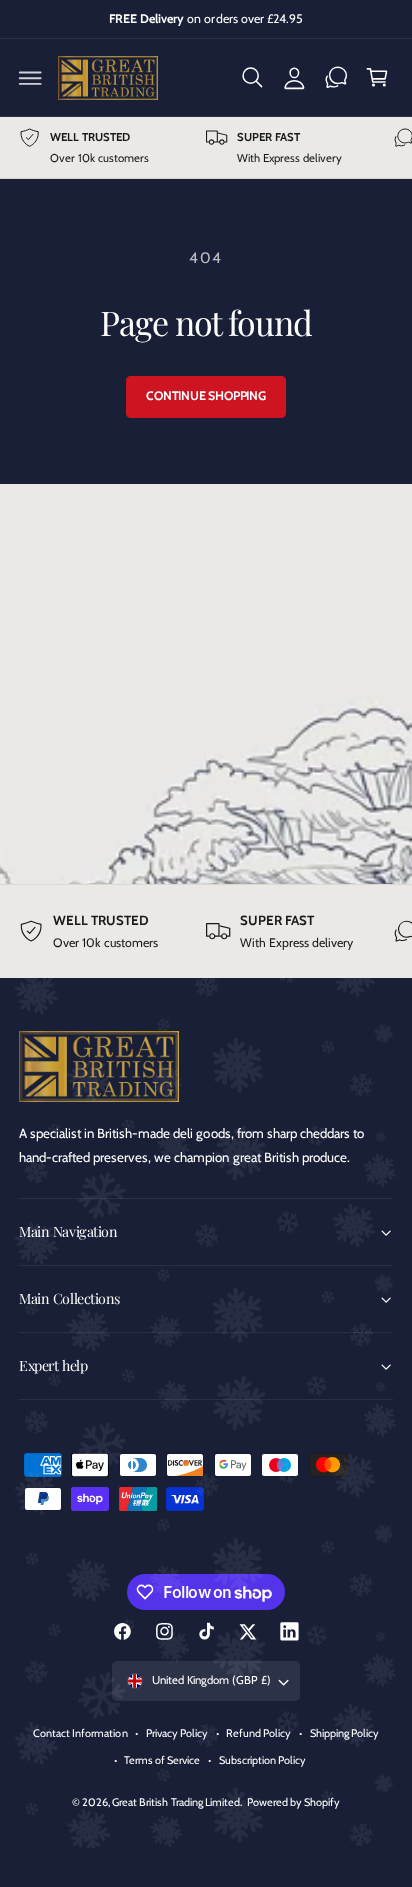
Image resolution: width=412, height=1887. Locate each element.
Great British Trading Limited (175, 1802)
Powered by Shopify (293, 1802)
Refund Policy (258, 1733)
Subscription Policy (262, 1760)
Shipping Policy (344, 1733)
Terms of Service (162, 1760)
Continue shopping (206, 395)
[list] (206, 148)
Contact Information (80, 1733)
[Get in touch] (336, 78)
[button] (31, 78)
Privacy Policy (177, 1733)
